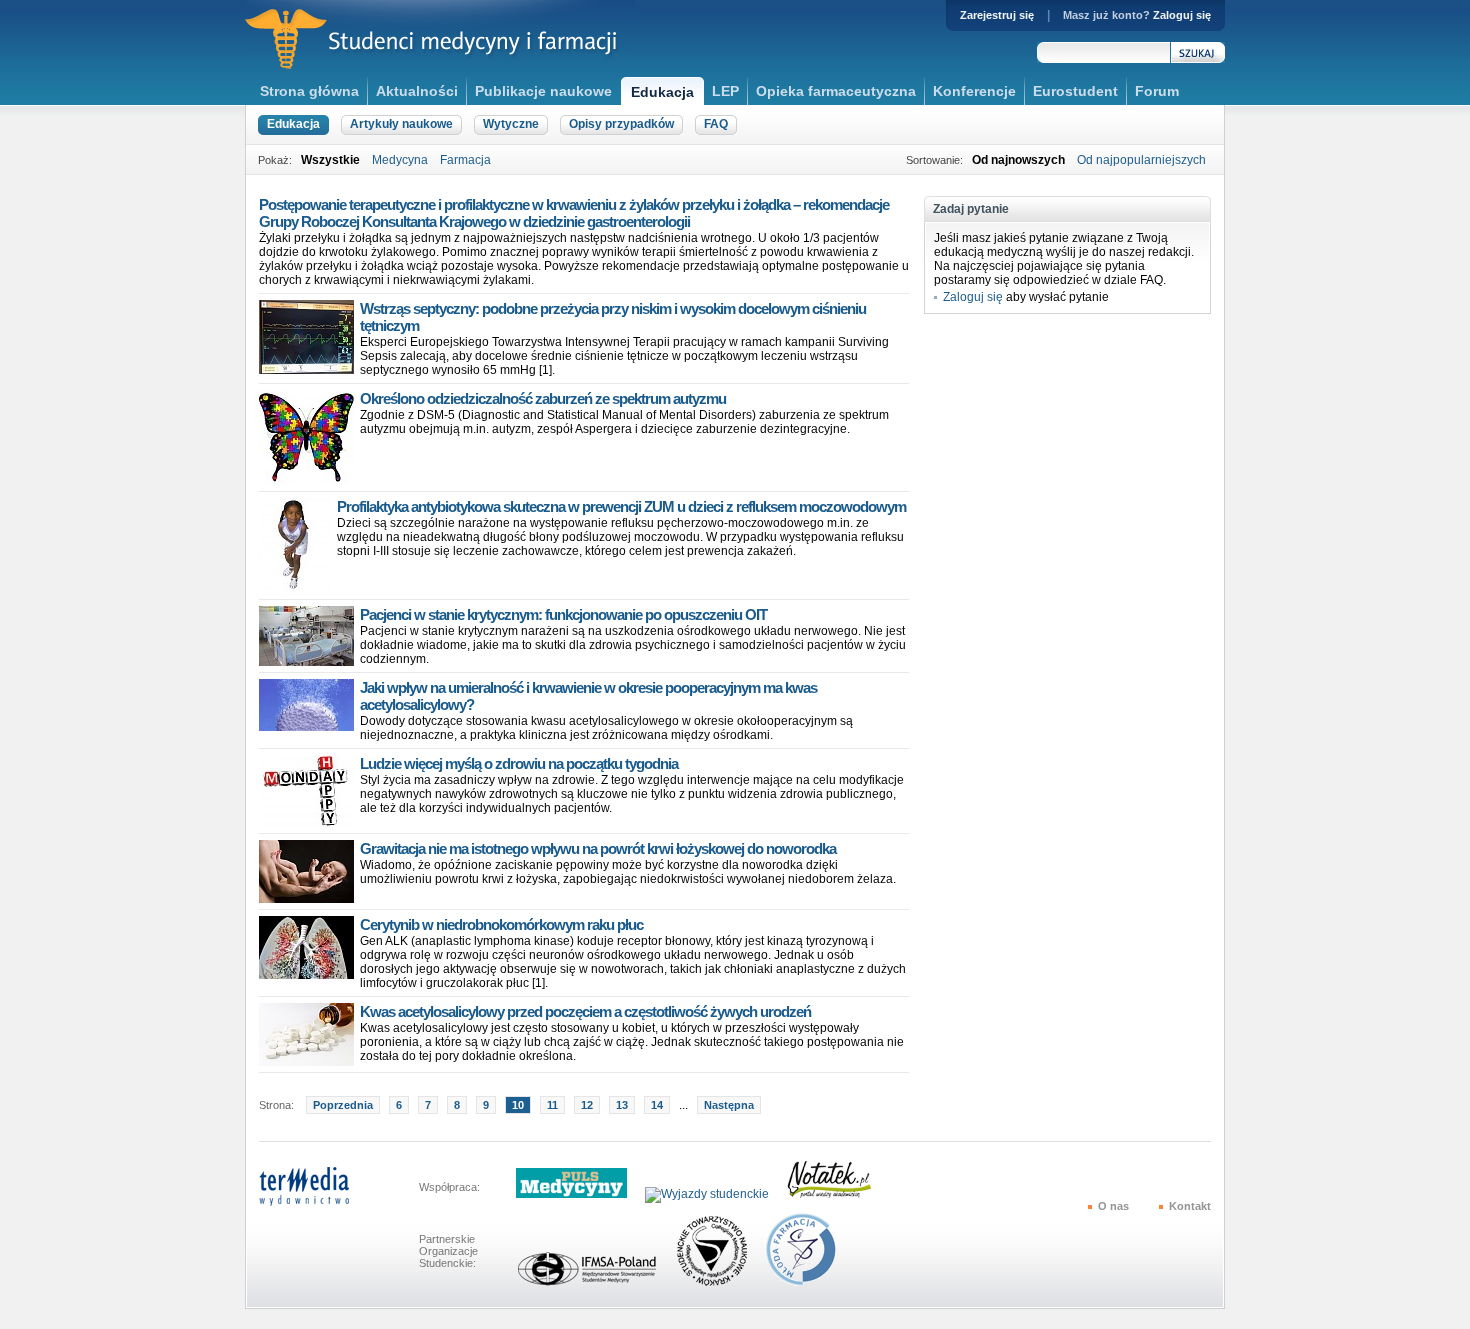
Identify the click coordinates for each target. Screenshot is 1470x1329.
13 (622, 1105)
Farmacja (465, 160)
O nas (1113, 1206)
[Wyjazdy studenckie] (714, 1194)
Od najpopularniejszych (1141, 160)
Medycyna (400, 160)
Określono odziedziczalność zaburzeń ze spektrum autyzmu (543, 398)
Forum (1157, 91)
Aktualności (417, 91)
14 (657, 1105)
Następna (729, 1105)
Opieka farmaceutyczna (836, 91)
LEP (725, 91)
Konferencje (974, 91)
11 (552, 1105)
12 (587, 1105)
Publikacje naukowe (543, 91)
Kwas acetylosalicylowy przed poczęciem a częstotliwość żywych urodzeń (585, 1011)
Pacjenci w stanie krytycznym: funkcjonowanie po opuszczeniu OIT (563, 614)
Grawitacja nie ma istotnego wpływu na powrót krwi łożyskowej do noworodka (598, 848)
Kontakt (1190, 1206)
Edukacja (662, 92)
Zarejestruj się (997, 15)
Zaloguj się (1182, 15)
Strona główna (309, 91)
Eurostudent (1075, 91)
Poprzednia (343, 1105)
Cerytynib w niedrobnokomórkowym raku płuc (501, 924)
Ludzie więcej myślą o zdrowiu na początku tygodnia (519, 763)
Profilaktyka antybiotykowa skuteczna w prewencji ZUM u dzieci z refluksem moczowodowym (621, 506)
